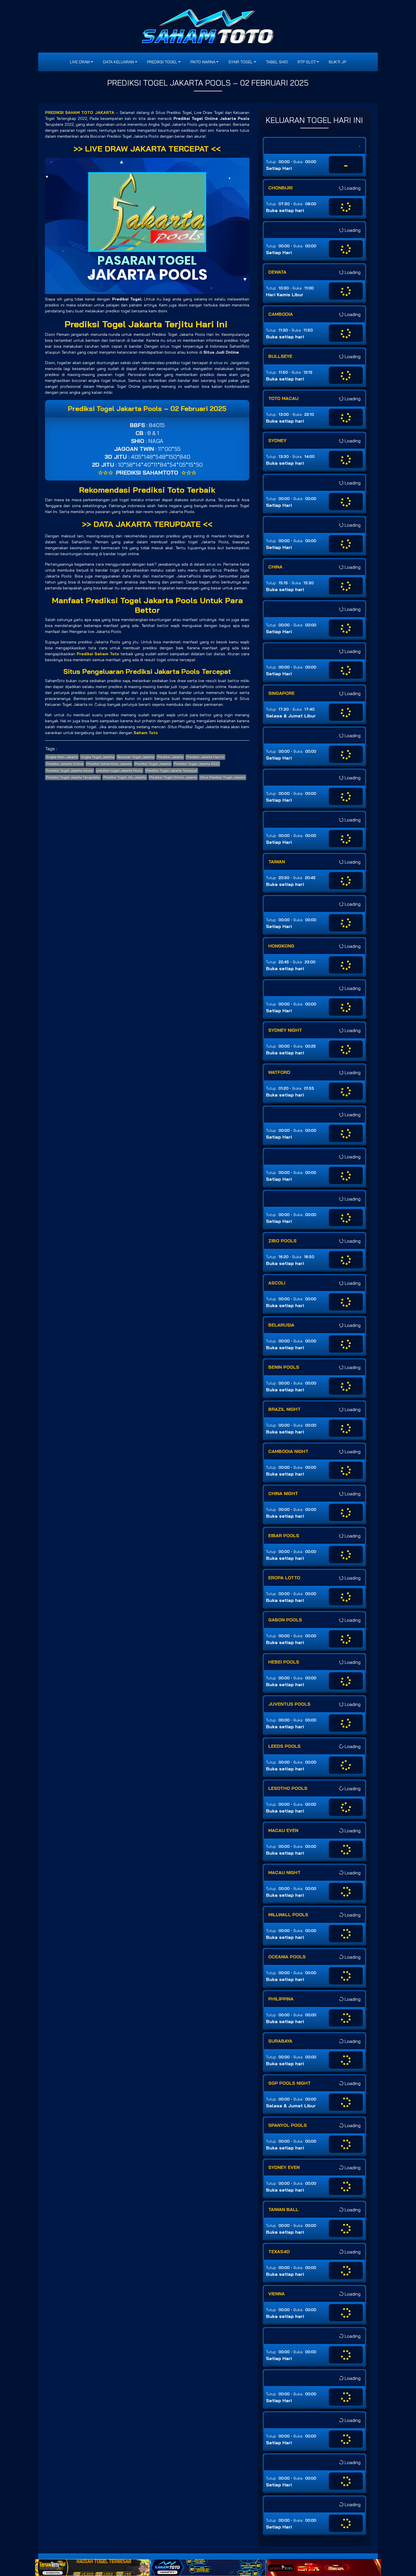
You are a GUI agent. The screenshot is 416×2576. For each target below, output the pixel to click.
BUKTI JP (337, 62)
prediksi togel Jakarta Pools (119, 770)
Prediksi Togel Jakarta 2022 (197, 764)
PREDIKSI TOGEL (162, 62)
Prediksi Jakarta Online (65, 764)
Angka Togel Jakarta (97, 757)
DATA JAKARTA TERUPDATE (147, 524)
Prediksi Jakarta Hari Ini (205, 757)
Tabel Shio (277, 62)
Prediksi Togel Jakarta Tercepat (171, 770)
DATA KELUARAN (118, 62)
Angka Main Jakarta (62, 757)
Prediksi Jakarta (170, 757)
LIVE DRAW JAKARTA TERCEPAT (147, 149)
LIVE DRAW (80, 62)
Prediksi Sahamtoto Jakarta (109, 764)
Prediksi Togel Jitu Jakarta (125, 777)
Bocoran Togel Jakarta (136, 757)
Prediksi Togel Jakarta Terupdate (73, 777)
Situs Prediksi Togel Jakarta (223, 777)
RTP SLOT (307, 62)
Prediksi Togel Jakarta (153, 764)
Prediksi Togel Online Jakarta (173, 777)
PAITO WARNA (203, 62)
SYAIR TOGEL (241, 62)
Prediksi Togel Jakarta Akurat (70, 770)
